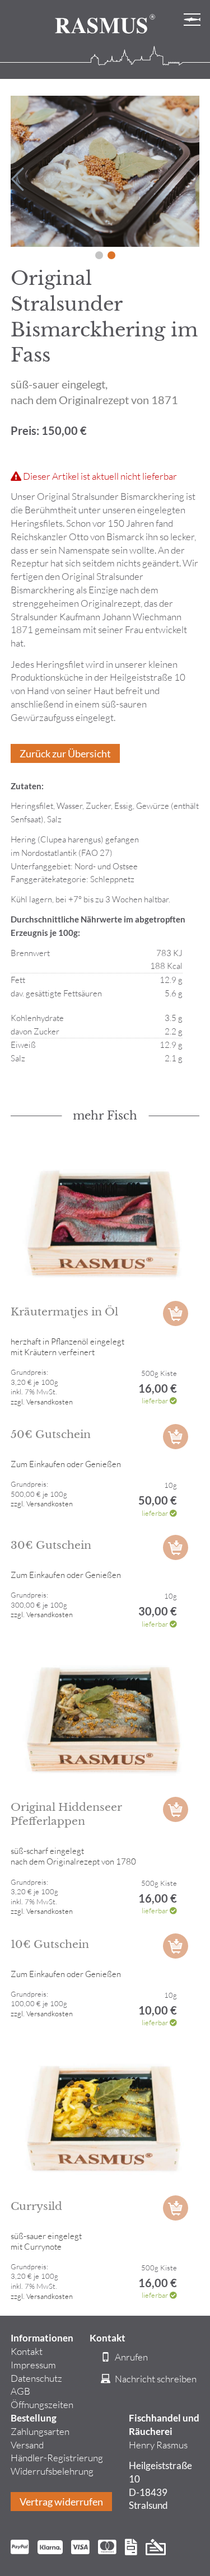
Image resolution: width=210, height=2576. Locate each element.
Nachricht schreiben (155, 2379)
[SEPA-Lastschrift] (156, 2549)
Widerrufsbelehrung (52, 2471)
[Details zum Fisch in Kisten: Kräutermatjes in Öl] (105, 1223)
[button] (99, 255)
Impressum (33, 2365)
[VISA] (80, 2549)
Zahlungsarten (40, 2431)
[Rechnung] (131, 2549)
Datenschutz (36, 2378)
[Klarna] (50, 2549)
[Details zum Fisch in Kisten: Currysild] (105, 2117)
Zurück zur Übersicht (65, 753)
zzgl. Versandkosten (42, 1402)
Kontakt (27, 2351)
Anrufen (130, 2357)
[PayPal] (20, 2549)
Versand (27, 2445)
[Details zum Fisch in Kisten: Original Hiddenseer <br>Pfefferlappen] (105, 1718)
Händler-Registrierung (57, 2458)
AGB (20, 2391)
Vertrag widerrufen (61, 2502)
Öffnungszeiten (42, 2404)
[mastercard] (107, 2549)
